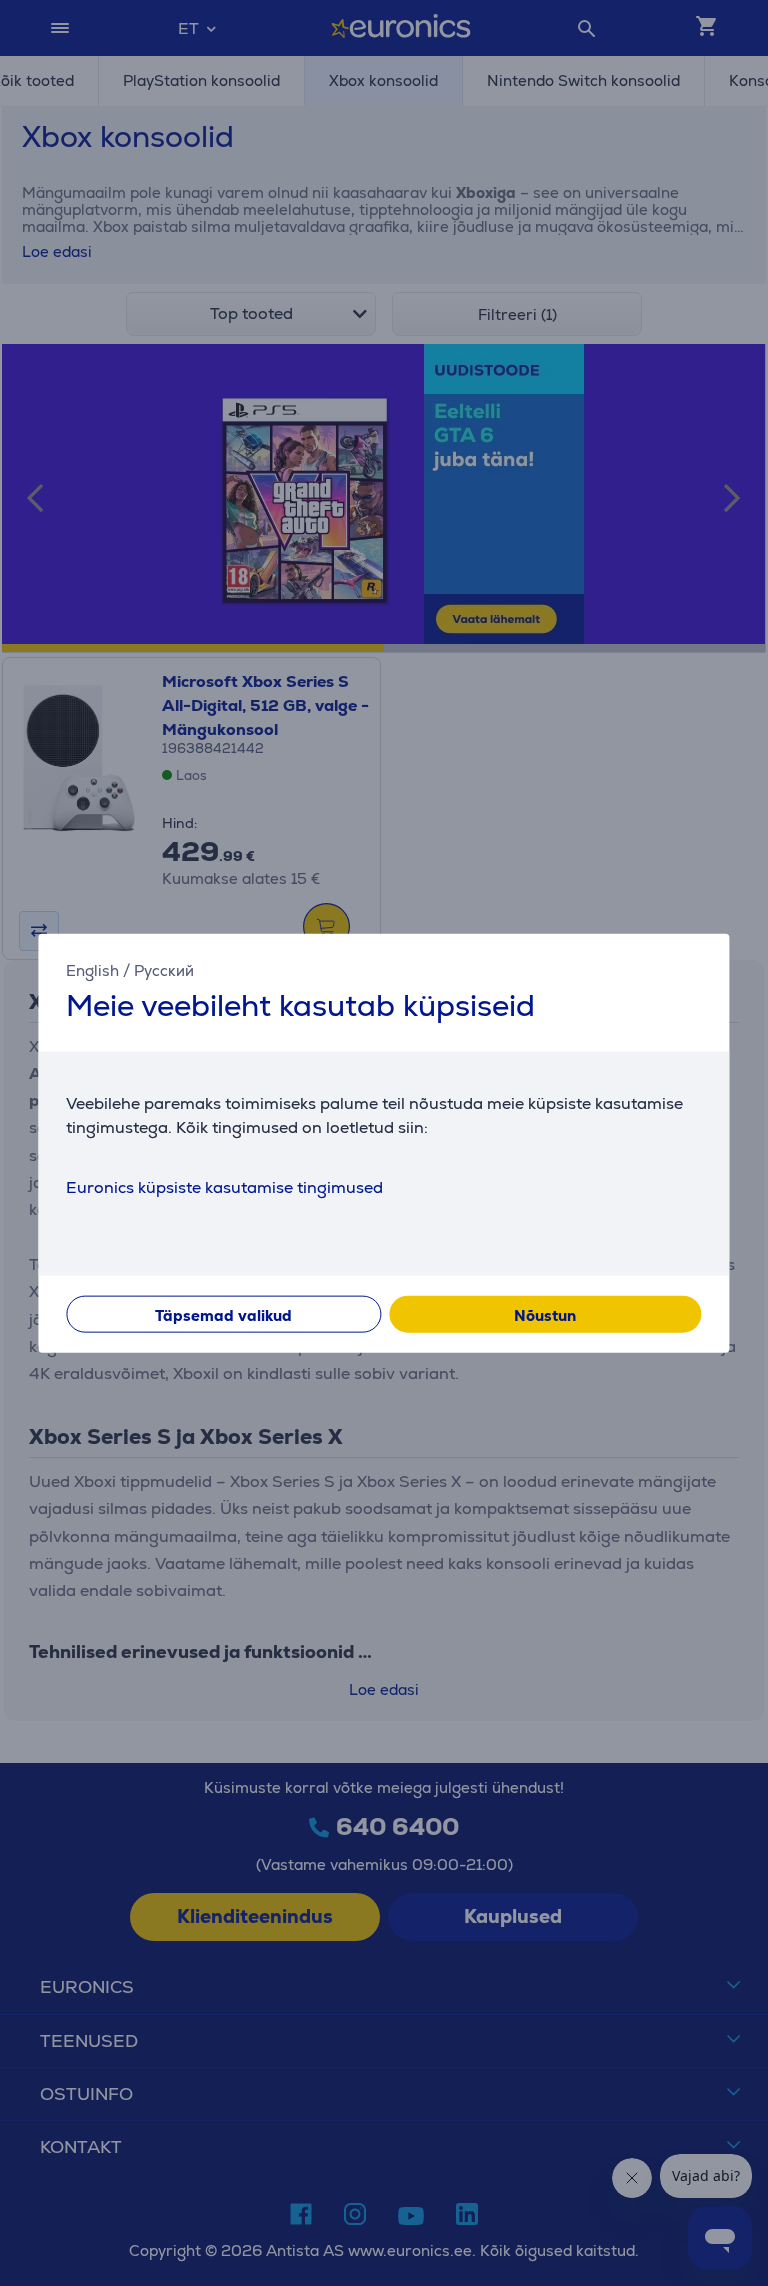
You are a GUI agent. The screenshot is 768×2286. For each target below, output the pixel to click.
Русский (164, 970)
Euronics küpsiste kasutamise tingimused (224, 1186)
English (92, 970)
